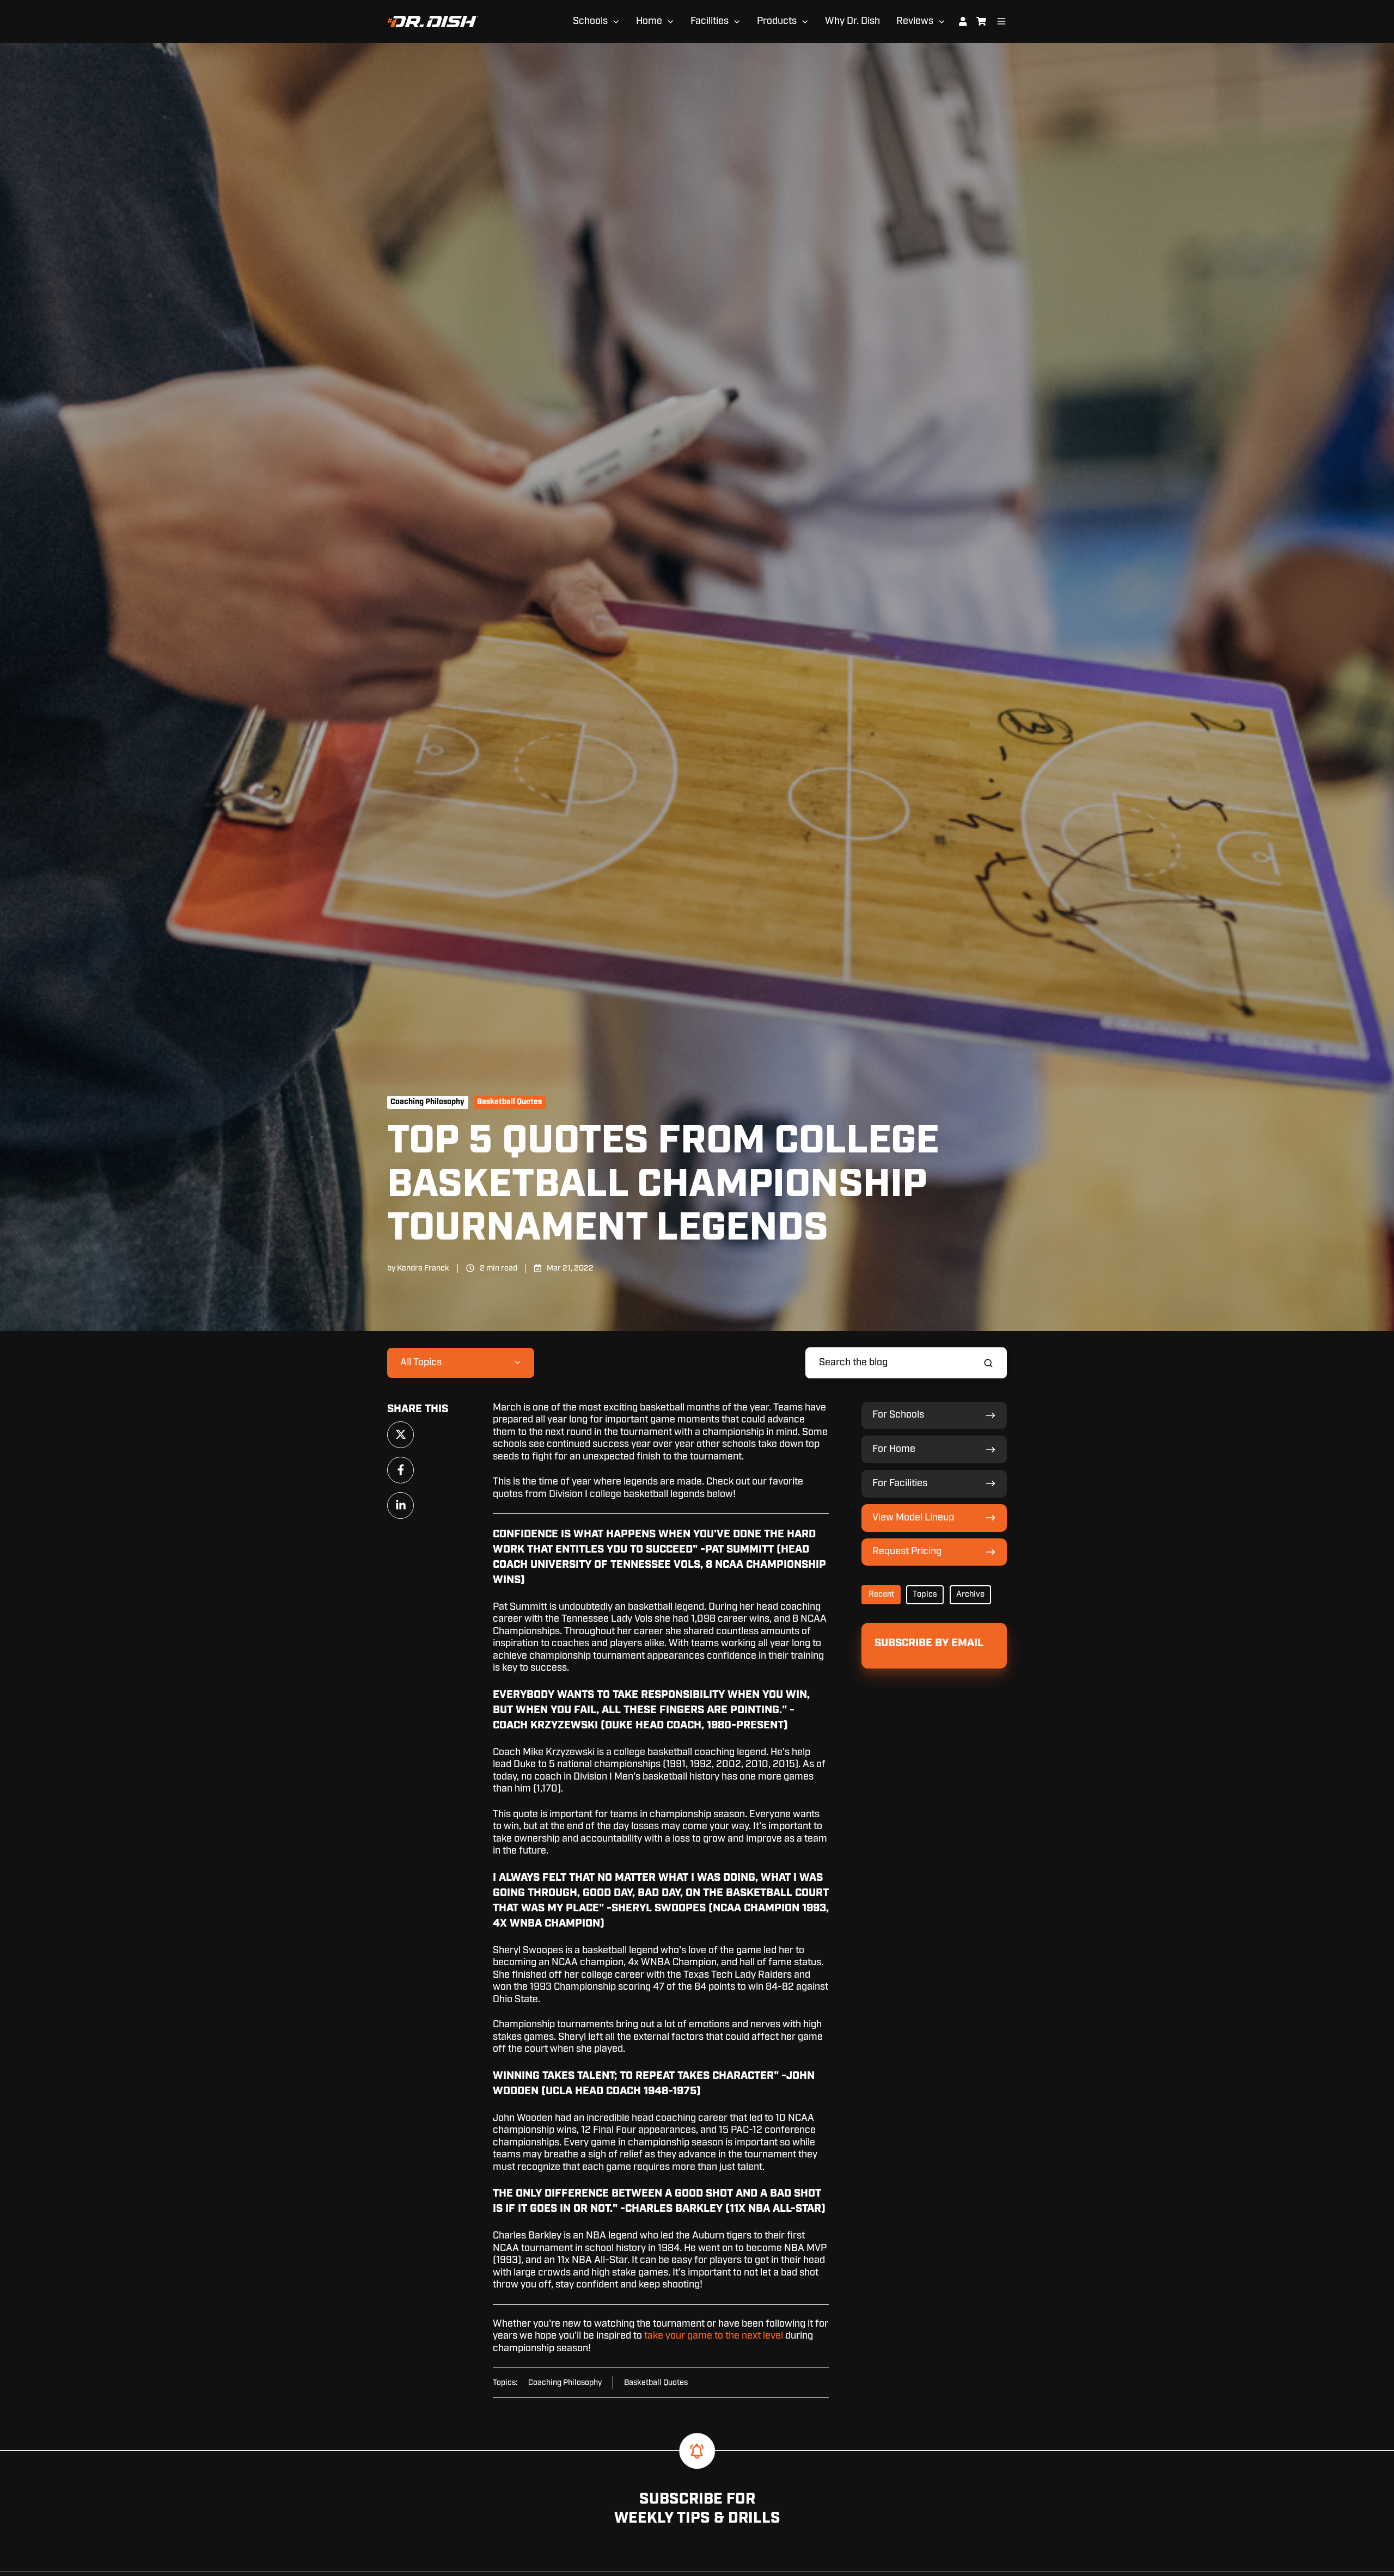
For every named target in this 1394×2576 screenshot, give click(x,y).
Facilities (710, 21)
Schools (590, 21)
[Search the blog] (988, 1363)
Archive (970, 1594)
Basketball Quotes (509, 1102)
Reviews (915, 21)
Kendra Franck (423, 1268)
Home (649, 21)
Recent (881, 1594)
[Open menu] (1001, 21)
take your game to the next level (714, 2336)
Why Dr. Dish (852, 21)
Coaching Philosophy (427, 1102)
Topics (925, 1594)
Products (777, 21)
